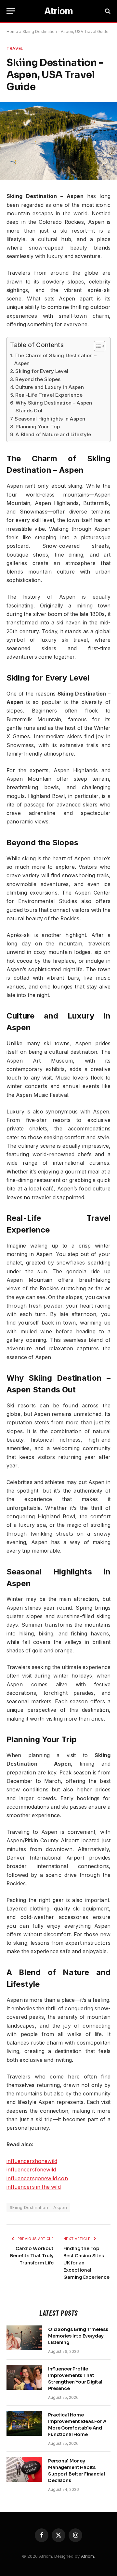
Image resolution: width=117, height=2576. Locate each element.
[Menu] (11, 11)
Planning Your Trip (38, 427)
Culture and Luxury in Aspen (49, 387)
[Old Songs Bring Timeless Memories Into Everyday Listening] (24, 2338)
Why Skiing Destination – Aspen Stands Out (54, 407)
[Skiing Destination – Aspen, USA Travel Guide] (58, 178)
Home (12, 31)
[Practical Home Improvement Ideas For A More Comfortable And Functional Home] (24, 2423)
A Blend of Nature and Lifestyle (53, 434)
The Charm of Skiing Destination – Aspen (55, 359)
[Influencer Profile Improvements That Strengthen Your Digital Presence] (24, 2377)
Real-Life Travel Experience (49, 395)
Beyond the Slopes (38, 379)
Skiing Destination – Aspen (38, 2207)
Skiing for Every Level (42, 371)
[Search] (107, 11)
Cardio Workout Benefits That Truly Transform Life (32, 2256)
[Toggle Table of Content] (96, 346)
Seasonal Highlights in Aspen (50, 419)
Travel (15, 48)
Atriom (87, 2556)
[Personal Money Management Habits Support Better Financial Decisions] (24, 2469)
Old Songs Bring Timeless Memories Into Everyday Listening (78, 2336)
